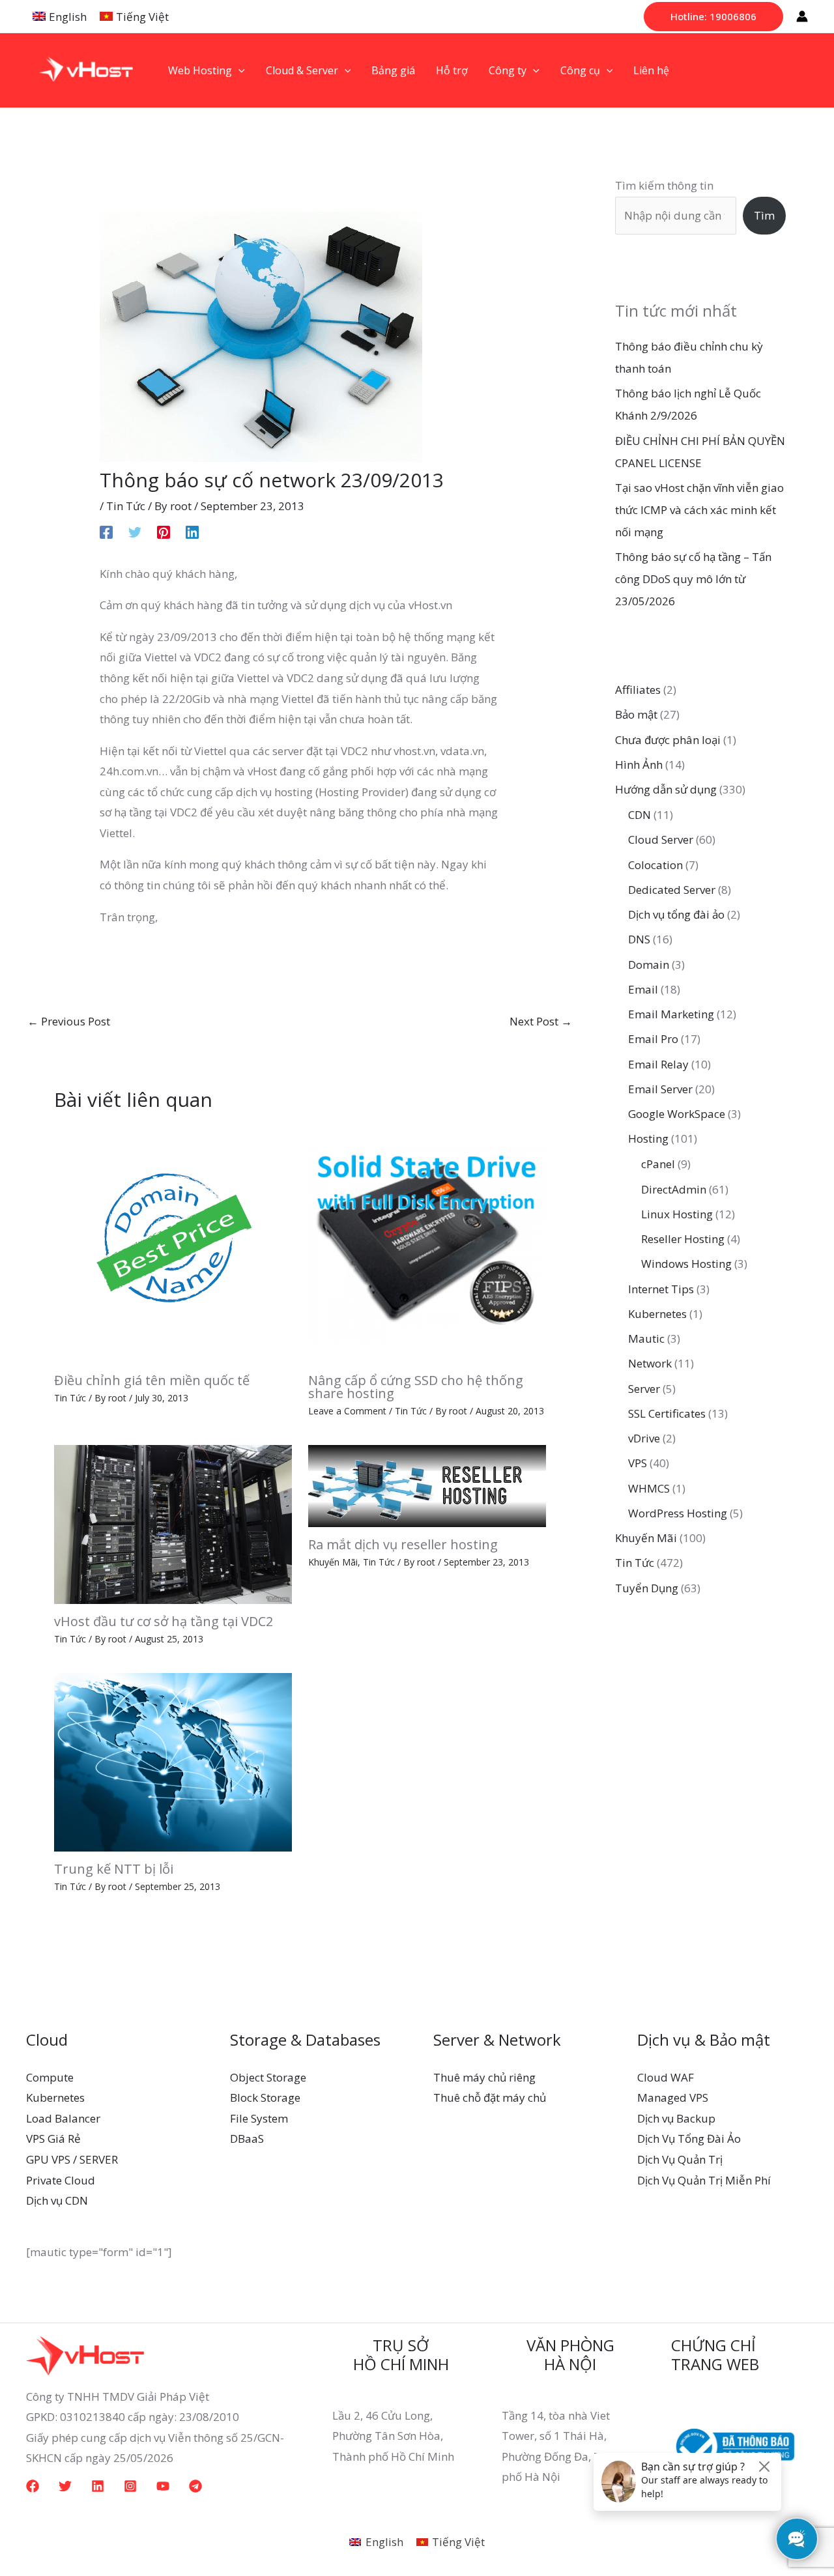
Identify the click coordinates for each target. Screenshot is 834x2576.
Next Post (541, 1021)
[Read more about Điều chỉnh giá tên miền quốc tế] (173, 1243)
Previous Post (69, 1021)
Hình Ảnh (639, 765)
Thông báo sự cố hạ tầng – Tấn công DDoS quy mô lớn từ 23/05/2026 (693, 579)
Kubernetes (657, 1314)
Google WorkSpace (677, 1114)
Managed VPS (673, 2097)
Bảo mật (636, 714)
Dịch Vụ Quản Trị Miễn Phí (704, 2180)
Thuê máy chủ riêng (484, 2077)
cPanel (658, 1164)
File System (259, 2118)
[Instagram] (130, 2486)
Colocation (655, 865)
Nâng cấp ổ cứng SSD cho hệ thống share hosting (416, 1387)
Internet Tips (661, 1289)
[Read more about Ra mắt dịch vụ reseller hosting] (427, 1485)
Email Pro (653, 1039)
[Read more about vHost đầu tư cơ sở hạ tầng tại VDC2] (173, 1524)
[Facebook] (106, 531)
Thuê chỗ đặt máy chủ (490, 2097)
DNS (639, 939)
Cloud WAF (666, 2077)
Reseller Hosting (683, 1239)
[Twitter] (135, 531)
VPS (638, 1463)
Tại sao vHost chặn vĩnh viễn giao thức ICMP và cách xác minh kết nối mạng (699, 510)
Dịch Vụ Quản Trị (680, 2159)
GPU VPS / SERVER (72, 2159)
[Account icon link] (802, 16)
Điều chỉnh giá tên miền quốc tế (152, 1380)
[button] (713, 17)
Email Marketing (671, 1014)
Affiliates (638, 690)
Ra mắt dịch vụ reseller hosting (403, 1544)
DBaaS (247, 2139)
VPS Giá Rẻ (53, 2139)
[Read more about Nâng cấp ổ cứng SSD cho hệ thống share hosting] (427, 1243)
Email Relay (658, 1064)
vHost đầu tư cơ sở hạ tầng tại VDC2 (164, 1621)
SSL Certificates (667, 1413)
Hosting (648, 1138)
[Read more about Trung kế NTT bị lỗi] (173, 1761)
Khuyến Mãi (333, 1562)
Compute (50, 2077)
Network (650, 1363)
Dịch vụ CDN (57, 2200)
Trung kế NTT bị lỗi (114, 1869)
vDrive (644, 1438)
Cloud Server (661, 839)
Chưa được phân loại (668, 740)
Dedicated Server (672, 890)
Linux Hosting (677, 1214)
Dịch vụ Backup (676, 2118)
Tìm (764, 215)
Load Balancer (63, 2118)
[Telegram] (195, 2486)
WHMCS (649, 1488)
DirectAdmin (674, 1189)
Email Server (660, 1089)
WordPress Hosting (678, 1513)
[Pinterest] (164, 531)
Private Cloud (61, 2180)
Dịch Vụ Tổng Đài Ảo (689, 2139)
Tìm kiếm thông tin (664, 185)
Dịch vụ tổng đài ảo (676, 914)
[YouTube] (163, 2486)
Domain (649, 965)
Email (643, 989)
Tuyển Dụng (647, 1588)
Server (644, 1389)
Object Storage (268, 2077)
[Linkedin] (192, 531)
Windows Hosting (686, 1264)
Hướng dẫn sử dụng (666, 789)
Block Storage (265, 2097)
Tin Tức (126, 506)
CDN (640, 815)
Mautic (646, 1338)
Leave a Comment (347, 1411)
